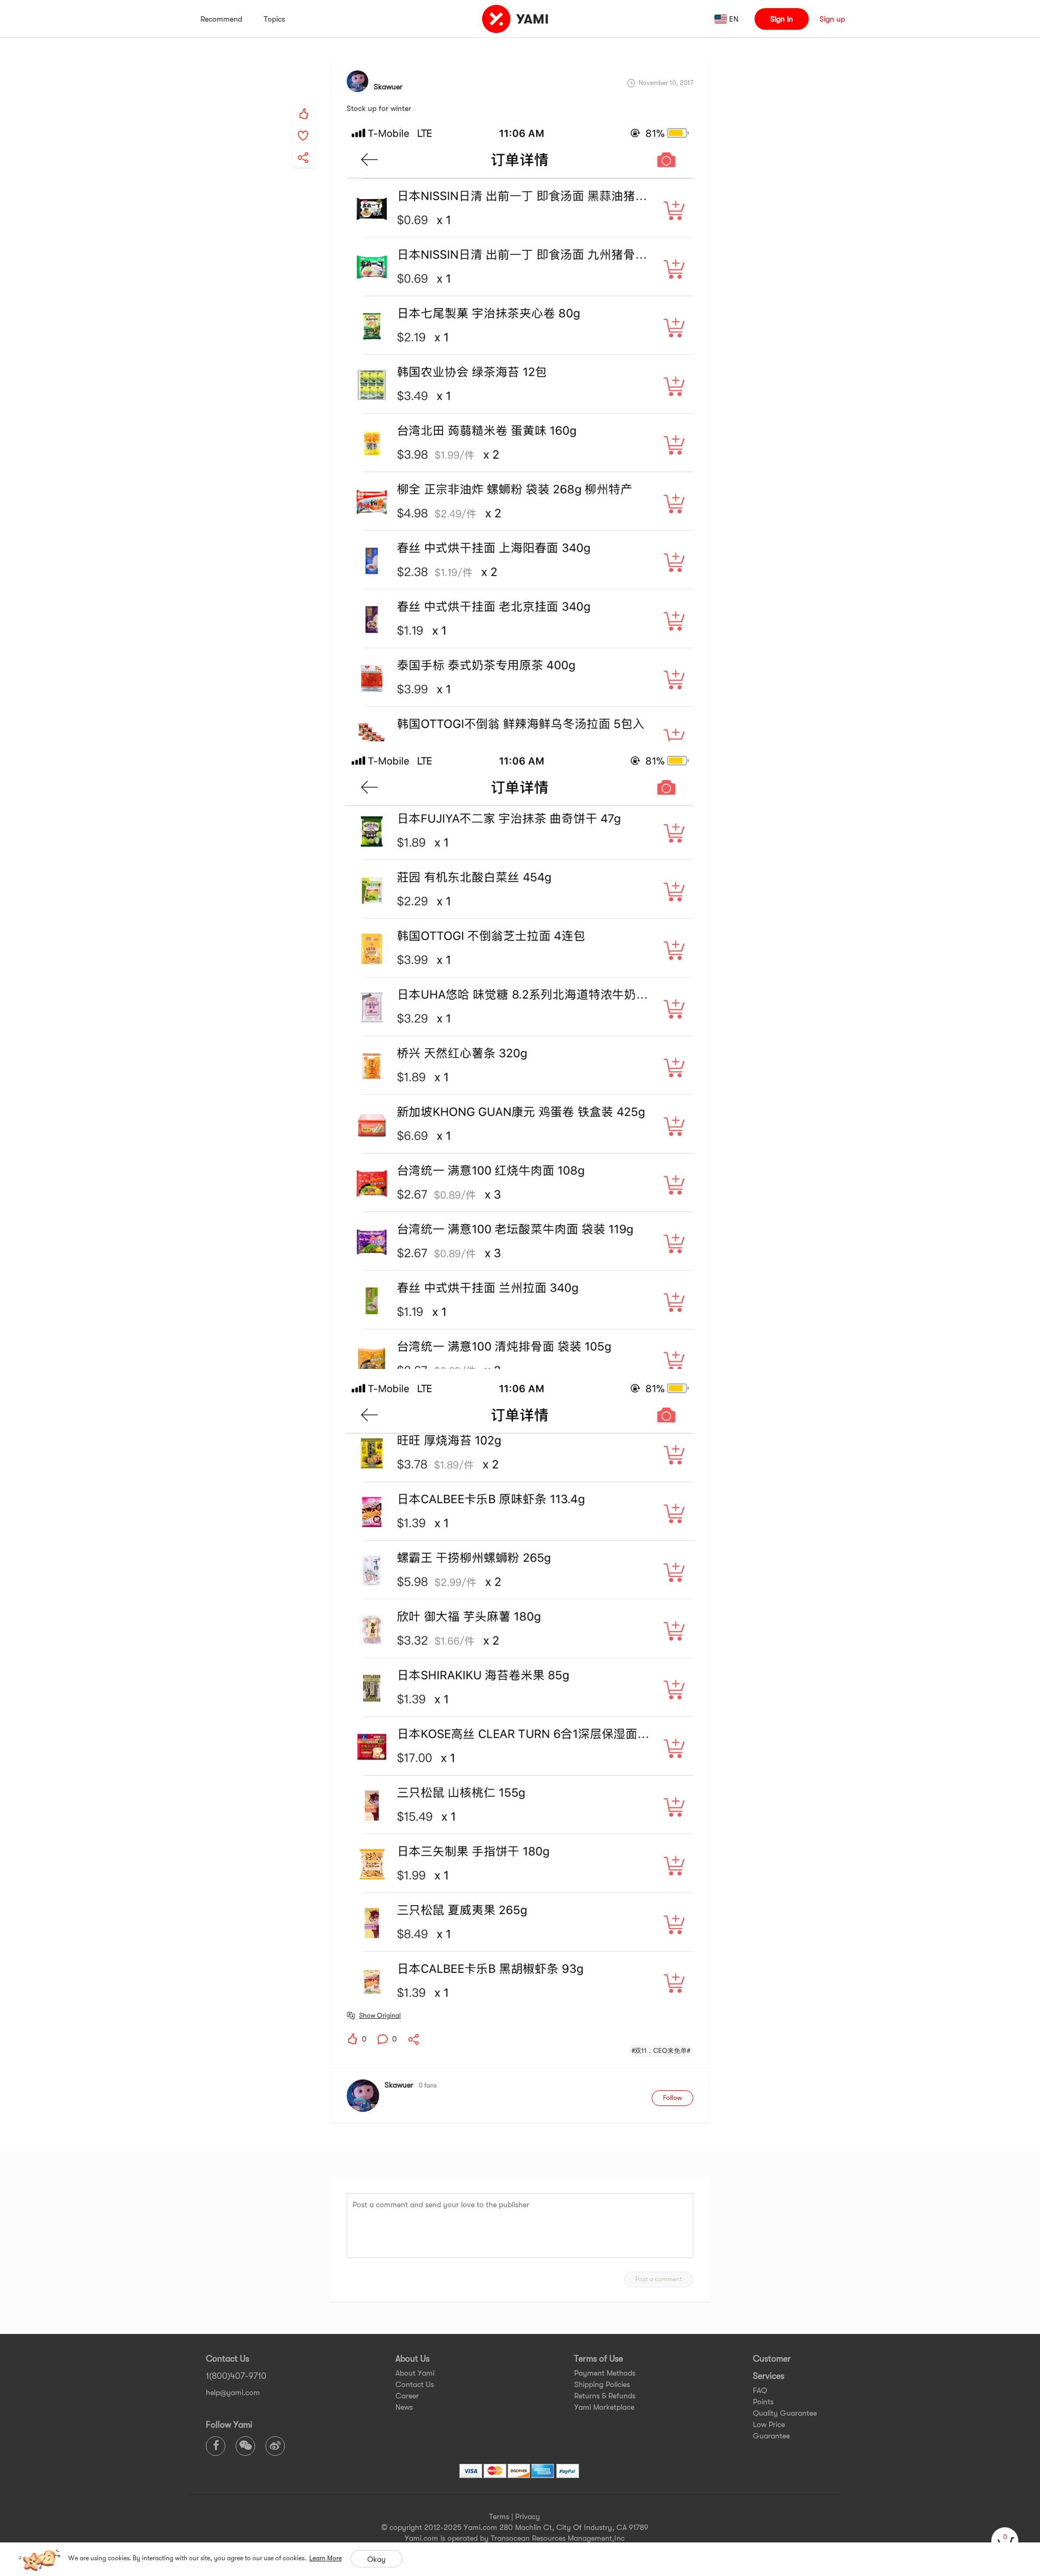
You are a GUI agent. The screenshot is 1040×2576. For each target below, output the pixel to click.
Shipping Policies (602, 2384)
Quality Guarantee (785, 2413)
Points (763, 2402)
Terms (499, 2516)
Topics (274, 19)
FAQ (760, 2390)
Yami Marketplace (604, 2407)
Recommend (221, 19)
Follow (672, 2098)
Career (407, 2396)
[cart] (1005, 2541)
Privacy (528, 2516)
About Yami (415, 2373)
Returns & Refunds (605, 2396)
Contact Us (415, 2384)
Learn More (326, 2558)
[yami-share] (303, 147)
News (404, 2407)
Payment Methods (605, 2373)
